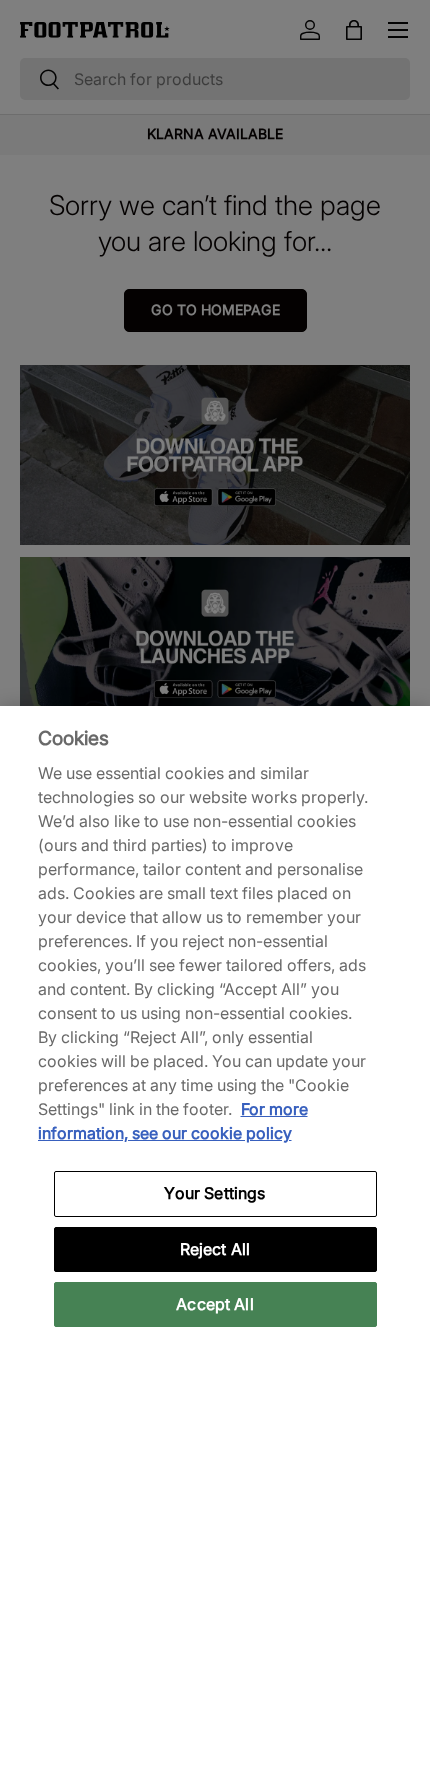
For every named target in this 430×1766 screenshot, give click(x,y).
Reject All (215, 1249)
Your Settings (214, 1193)
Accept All (215, 1304)
